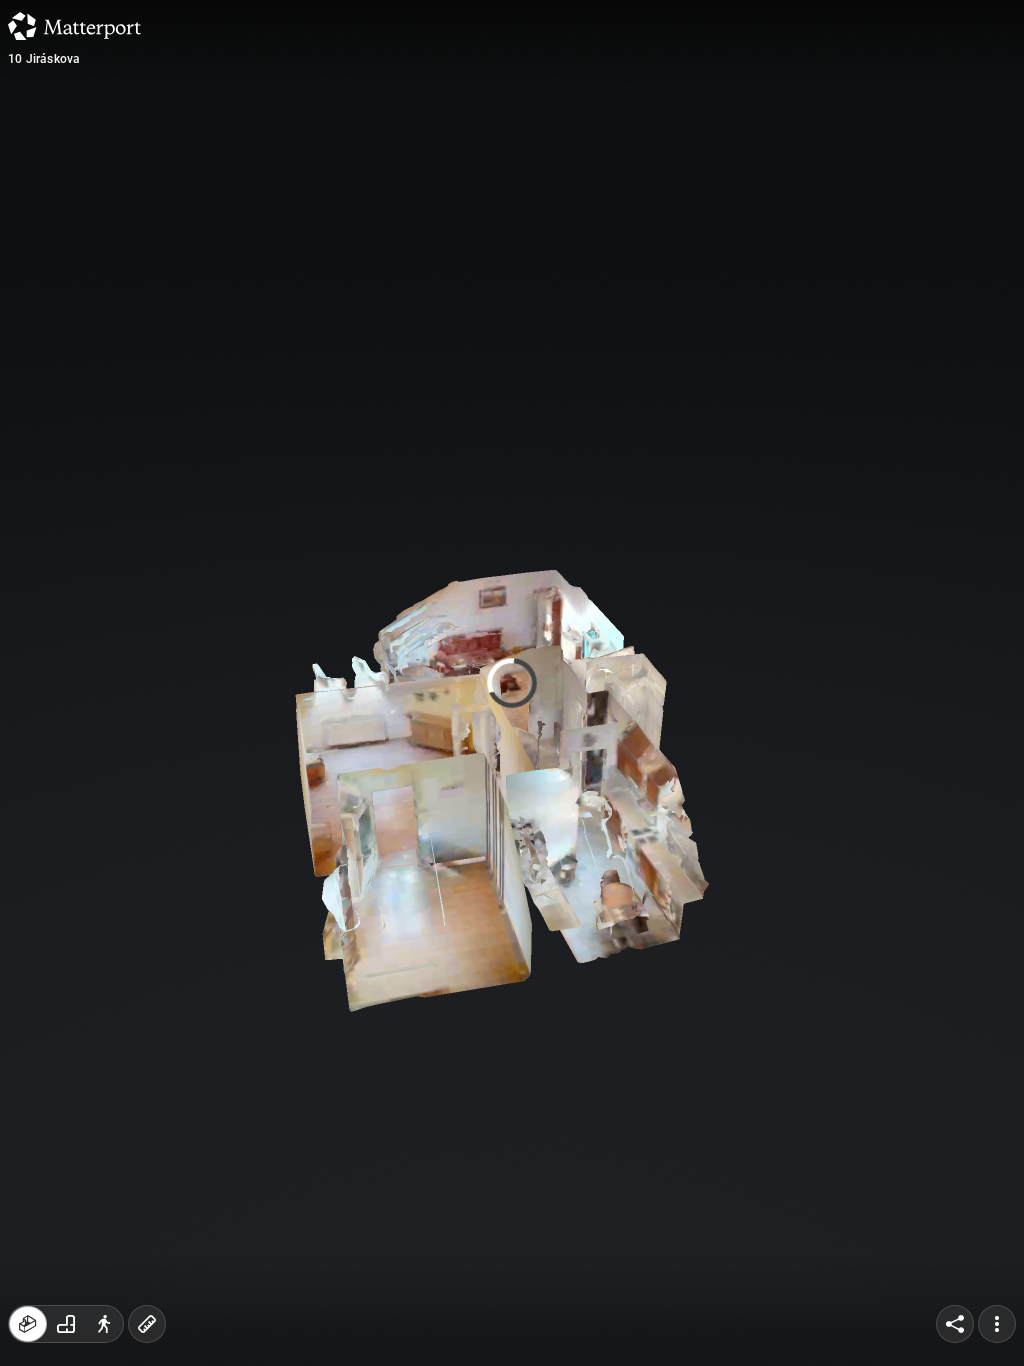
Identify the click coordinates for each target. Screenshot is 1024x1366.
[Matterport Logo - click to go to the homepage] (74, 26)
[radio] (28, 1324)
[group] (66, 1324)
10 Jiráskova (44, 59)
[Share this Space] (955, 1324)
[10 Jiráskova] (512, 683)
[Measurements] (147, 1324)
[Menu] (997, 1324)
